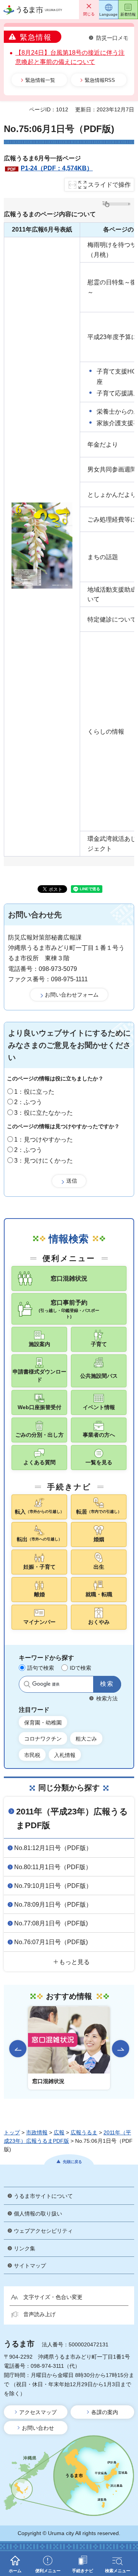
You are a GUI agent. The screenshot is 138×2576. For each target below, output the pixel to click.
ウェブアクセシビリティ (43, 2231)
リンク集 (25, 2248)
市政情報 (37, 2132)
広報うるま (84, 2132)
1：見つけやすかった (44, 1140)
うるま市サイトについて (43, 2196)
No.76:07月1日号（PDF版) (51, 1942)
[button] (89, 10)
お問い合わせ (38, 2428)
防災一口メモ (112, 38)
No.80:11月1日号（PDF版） (53, 1867)
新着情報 (128, 14)
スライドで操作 (109, 185)
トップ (12, 2132)
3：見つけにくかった (44, 1161)
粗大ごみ (86, 1739)
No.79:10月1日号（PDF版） (53, 1886)
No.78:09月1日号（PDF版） (53, 1905)
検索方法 (107, 1698)
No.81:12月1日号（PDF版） (53, 1848)
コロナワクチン (43, 1739)
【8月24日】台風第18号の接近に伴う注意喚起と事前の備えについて (70, 57)
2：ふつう (28, 1102)
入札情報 (65, 1755)
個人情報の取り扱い (38, 2214)
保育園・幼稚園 (43, 1723)
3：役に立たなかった (44, 1113)
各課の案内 (105, 2412)
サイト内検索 (27, 1684)
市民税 (32, 1755)
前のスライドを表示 (18, 2049)
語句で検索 (41, 1668)
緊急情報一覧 (40, 80)
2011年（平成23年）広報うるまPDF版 (72, 1818)
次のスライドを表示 (121, 2049)
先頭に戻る (72, 2162)
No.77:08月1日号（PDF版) (51, 1923)
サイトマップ (30, 2266)
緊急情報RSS (100, 80)
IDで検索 (80, 1668)
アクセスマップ (38, 2412)
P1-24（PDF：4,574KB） (57, 168)
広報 (59, 2132)
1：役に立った (34, 1092)
